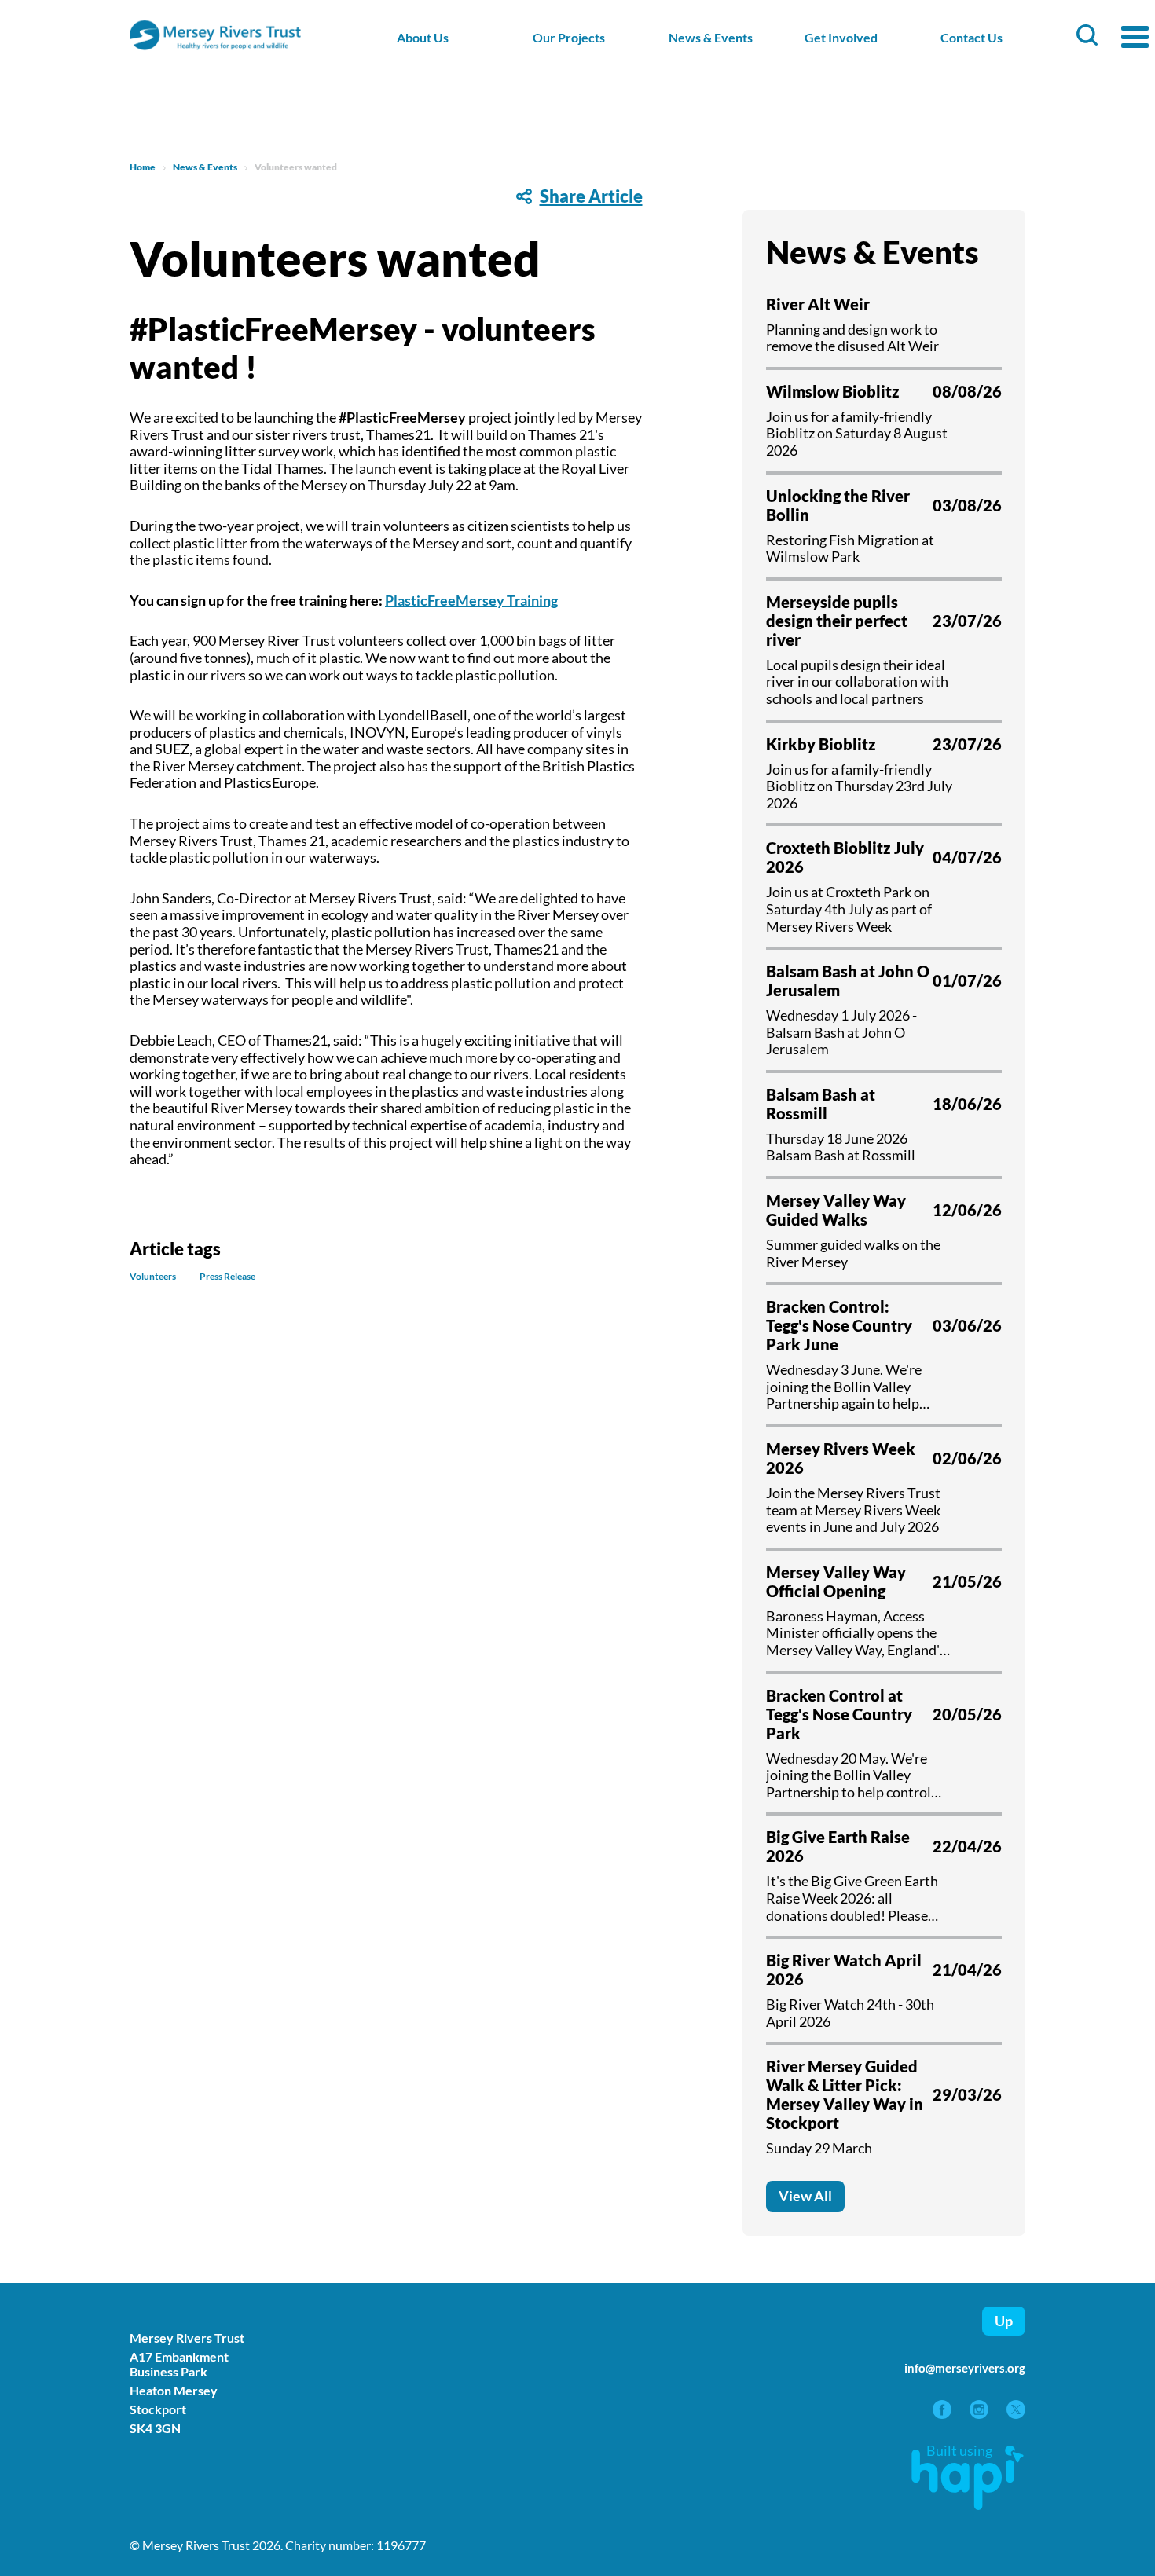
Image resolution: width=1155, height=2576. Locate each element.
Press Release (227, 1277)
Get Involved (841, 37)
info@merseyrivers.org (965, 2368)
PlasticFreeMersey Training (471, 600)
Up (1004, 2321)
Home (143, 167)
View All (805, 2196)
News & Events (711, 37)
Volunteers (153, 1277)
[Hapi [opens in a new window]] (968, 2505)
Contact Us (972, 37)
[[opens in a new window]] (943, 2413)
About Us (423, 37)
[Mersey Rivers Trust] (263, 48)
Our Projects (569, 37)
